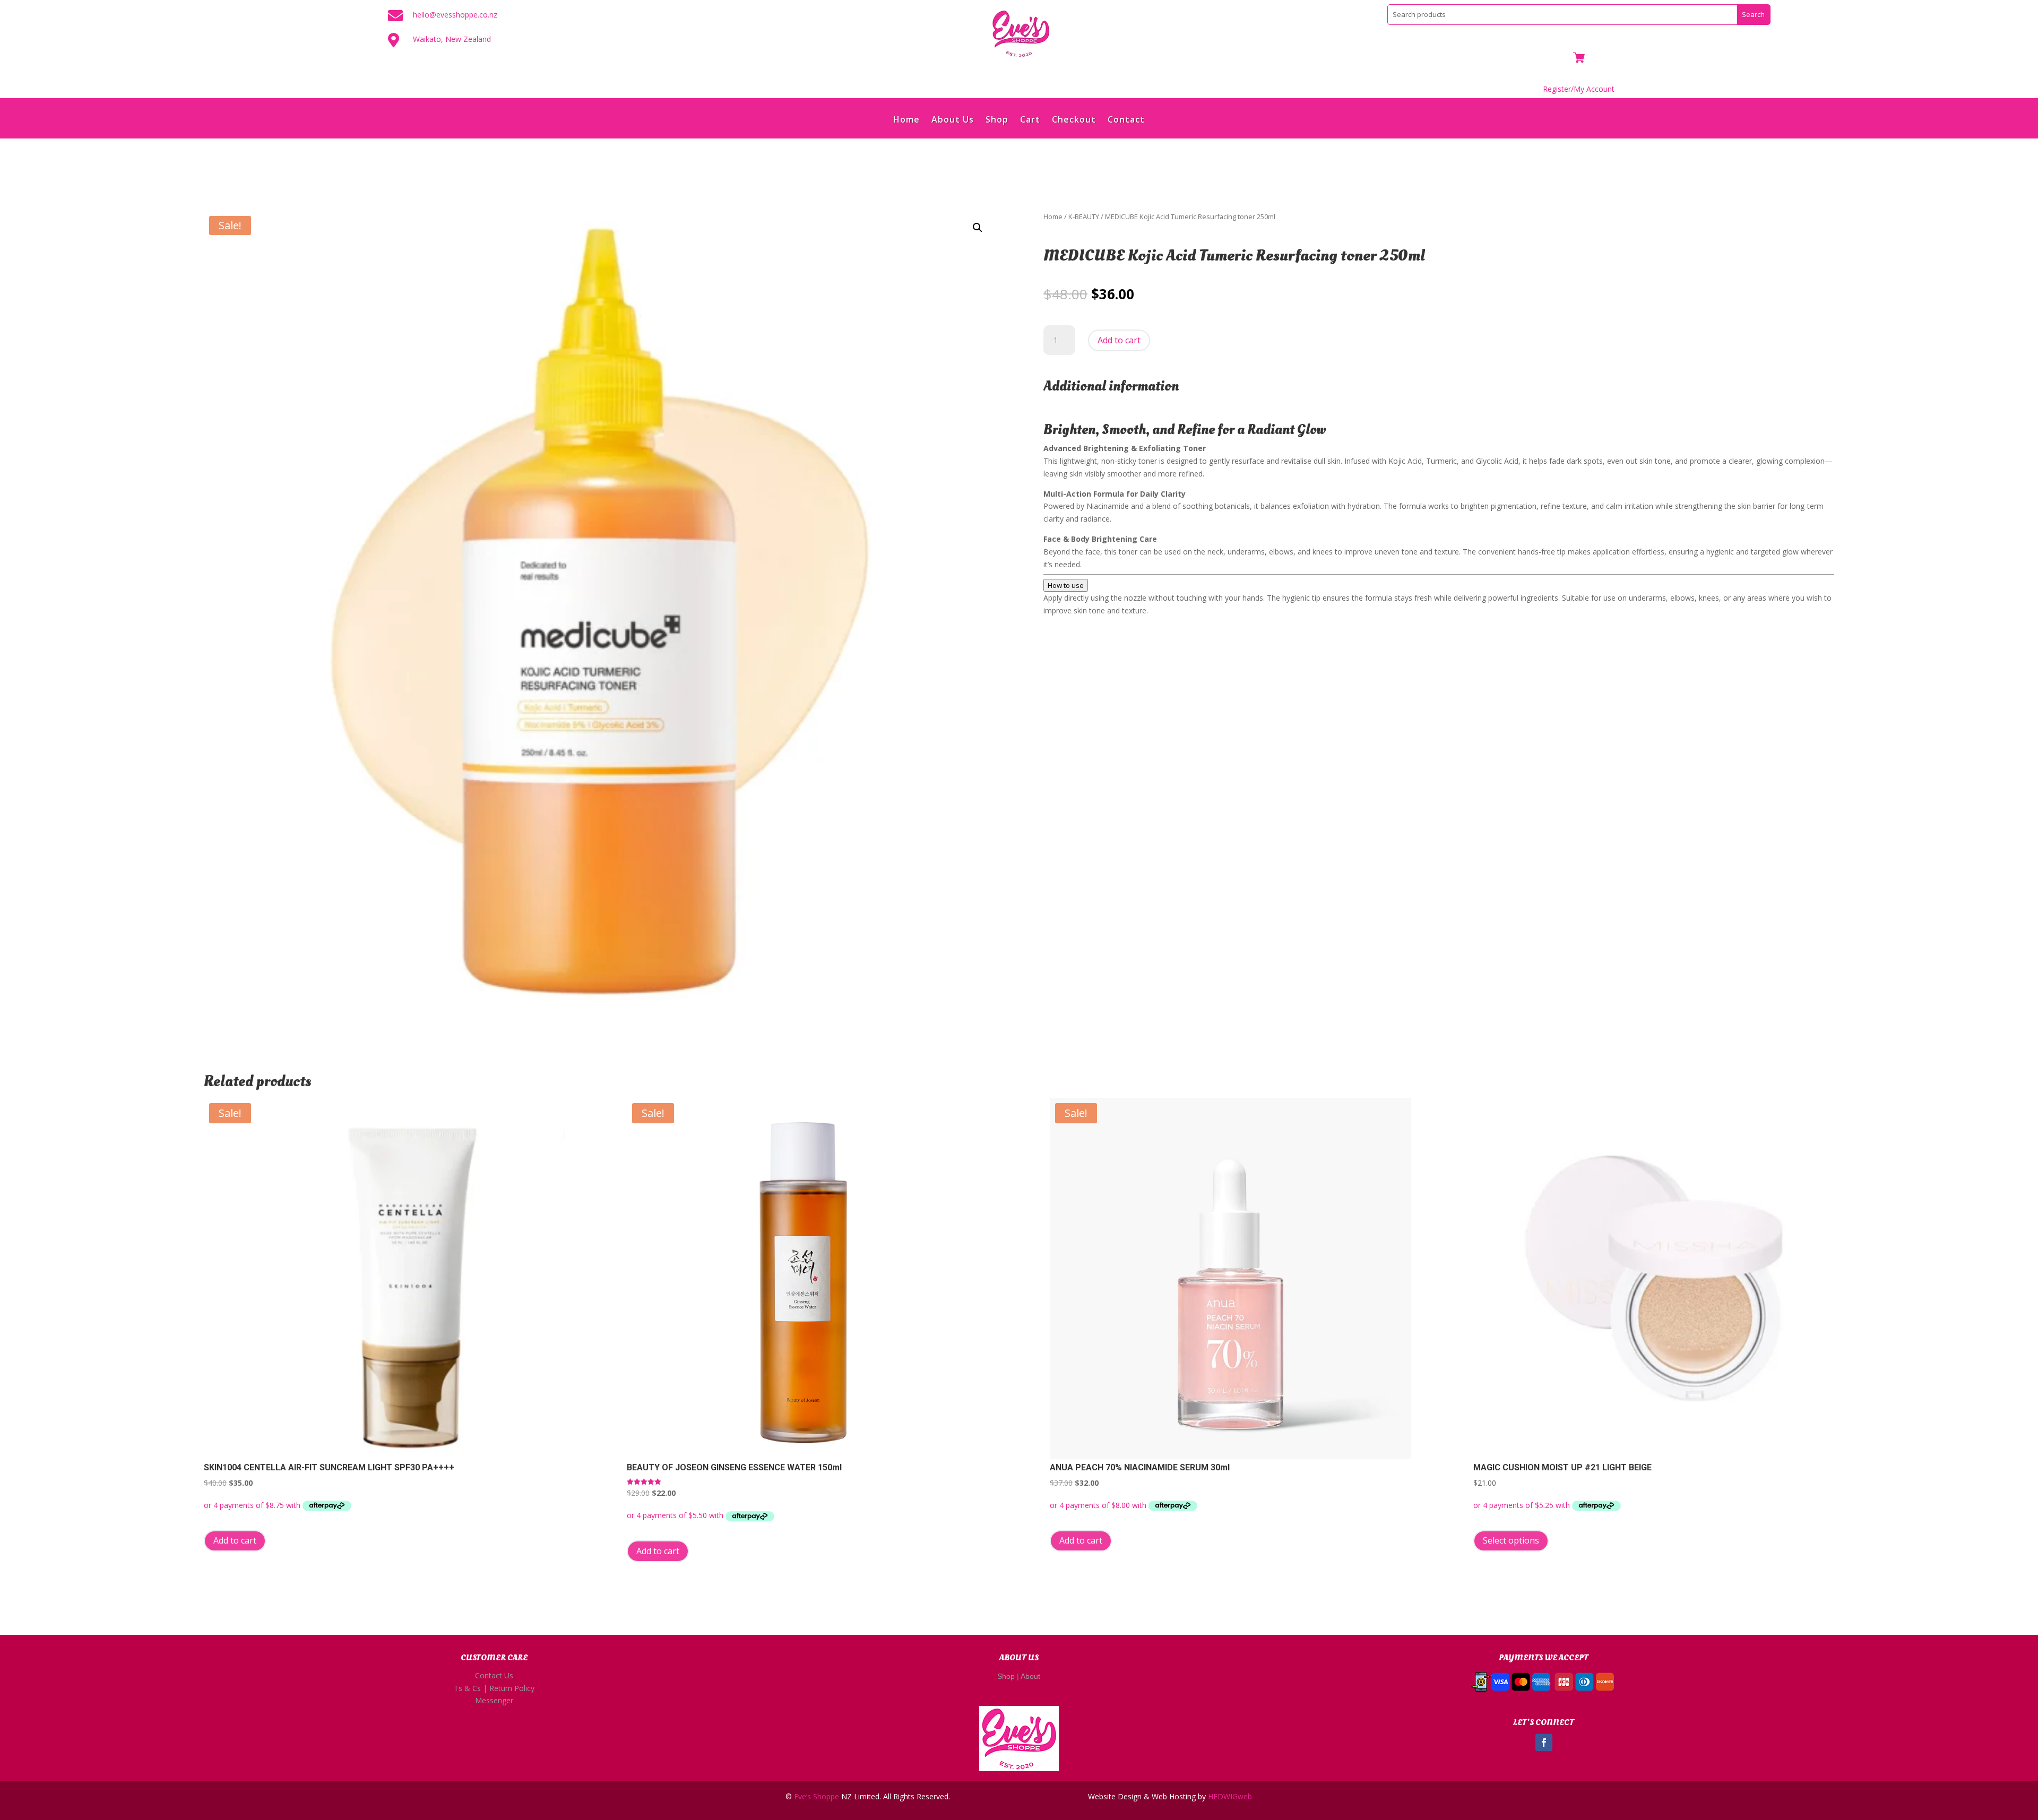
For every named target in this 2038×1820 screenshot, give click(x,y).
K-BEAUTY (1084, 216)
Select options (1511, 1540)
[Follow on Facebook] (1544, 1743)
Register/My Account (1579, 89)
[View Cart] (1579, 59)
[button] (978, 228)
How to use (1066, 585)
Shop (997, 120)
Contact (1126, 120)
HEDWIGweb (1230, 1796)
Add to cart (1119, 340)
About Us (953, 120)
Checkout (1074, 120)
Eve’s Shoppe (817, 1796)
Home (906, 120)
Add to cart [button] (235, 1540)
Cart (1030, 120)
